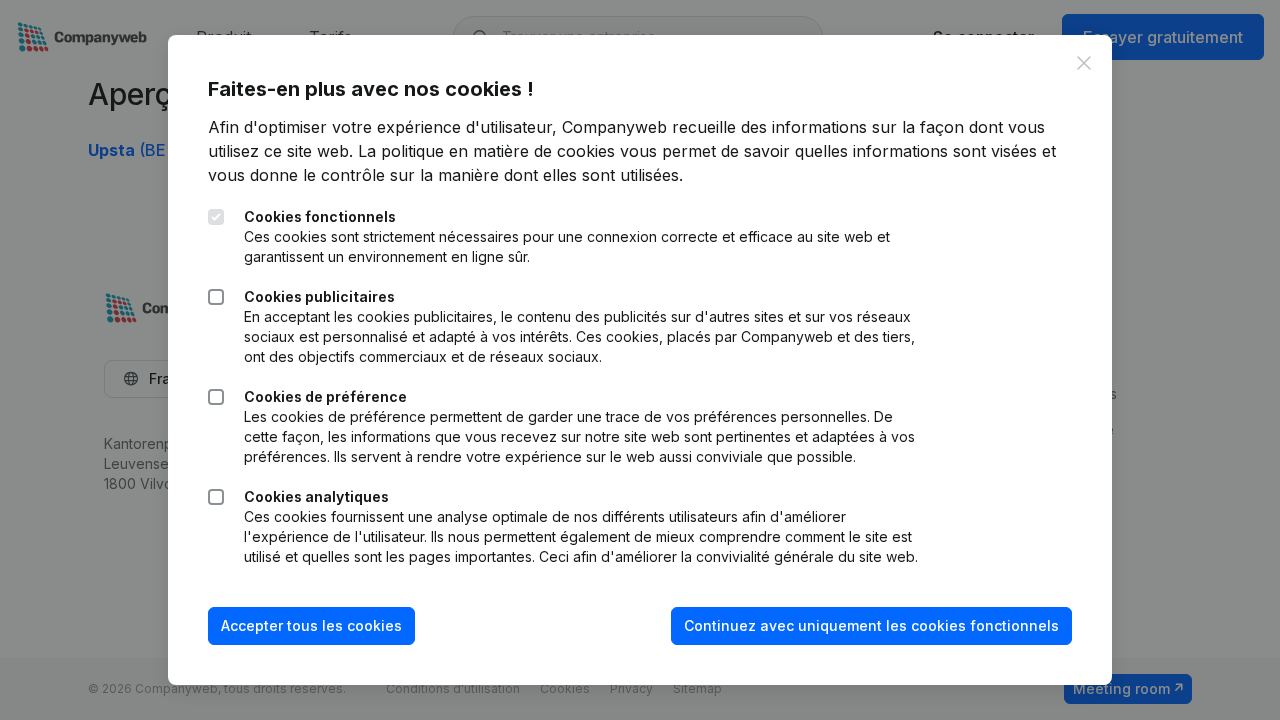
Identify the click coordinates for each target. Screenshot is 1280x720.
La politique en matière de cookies (486, 151)
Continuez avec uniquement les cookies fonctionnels (871, 625)
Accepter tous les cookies (311, 625)
